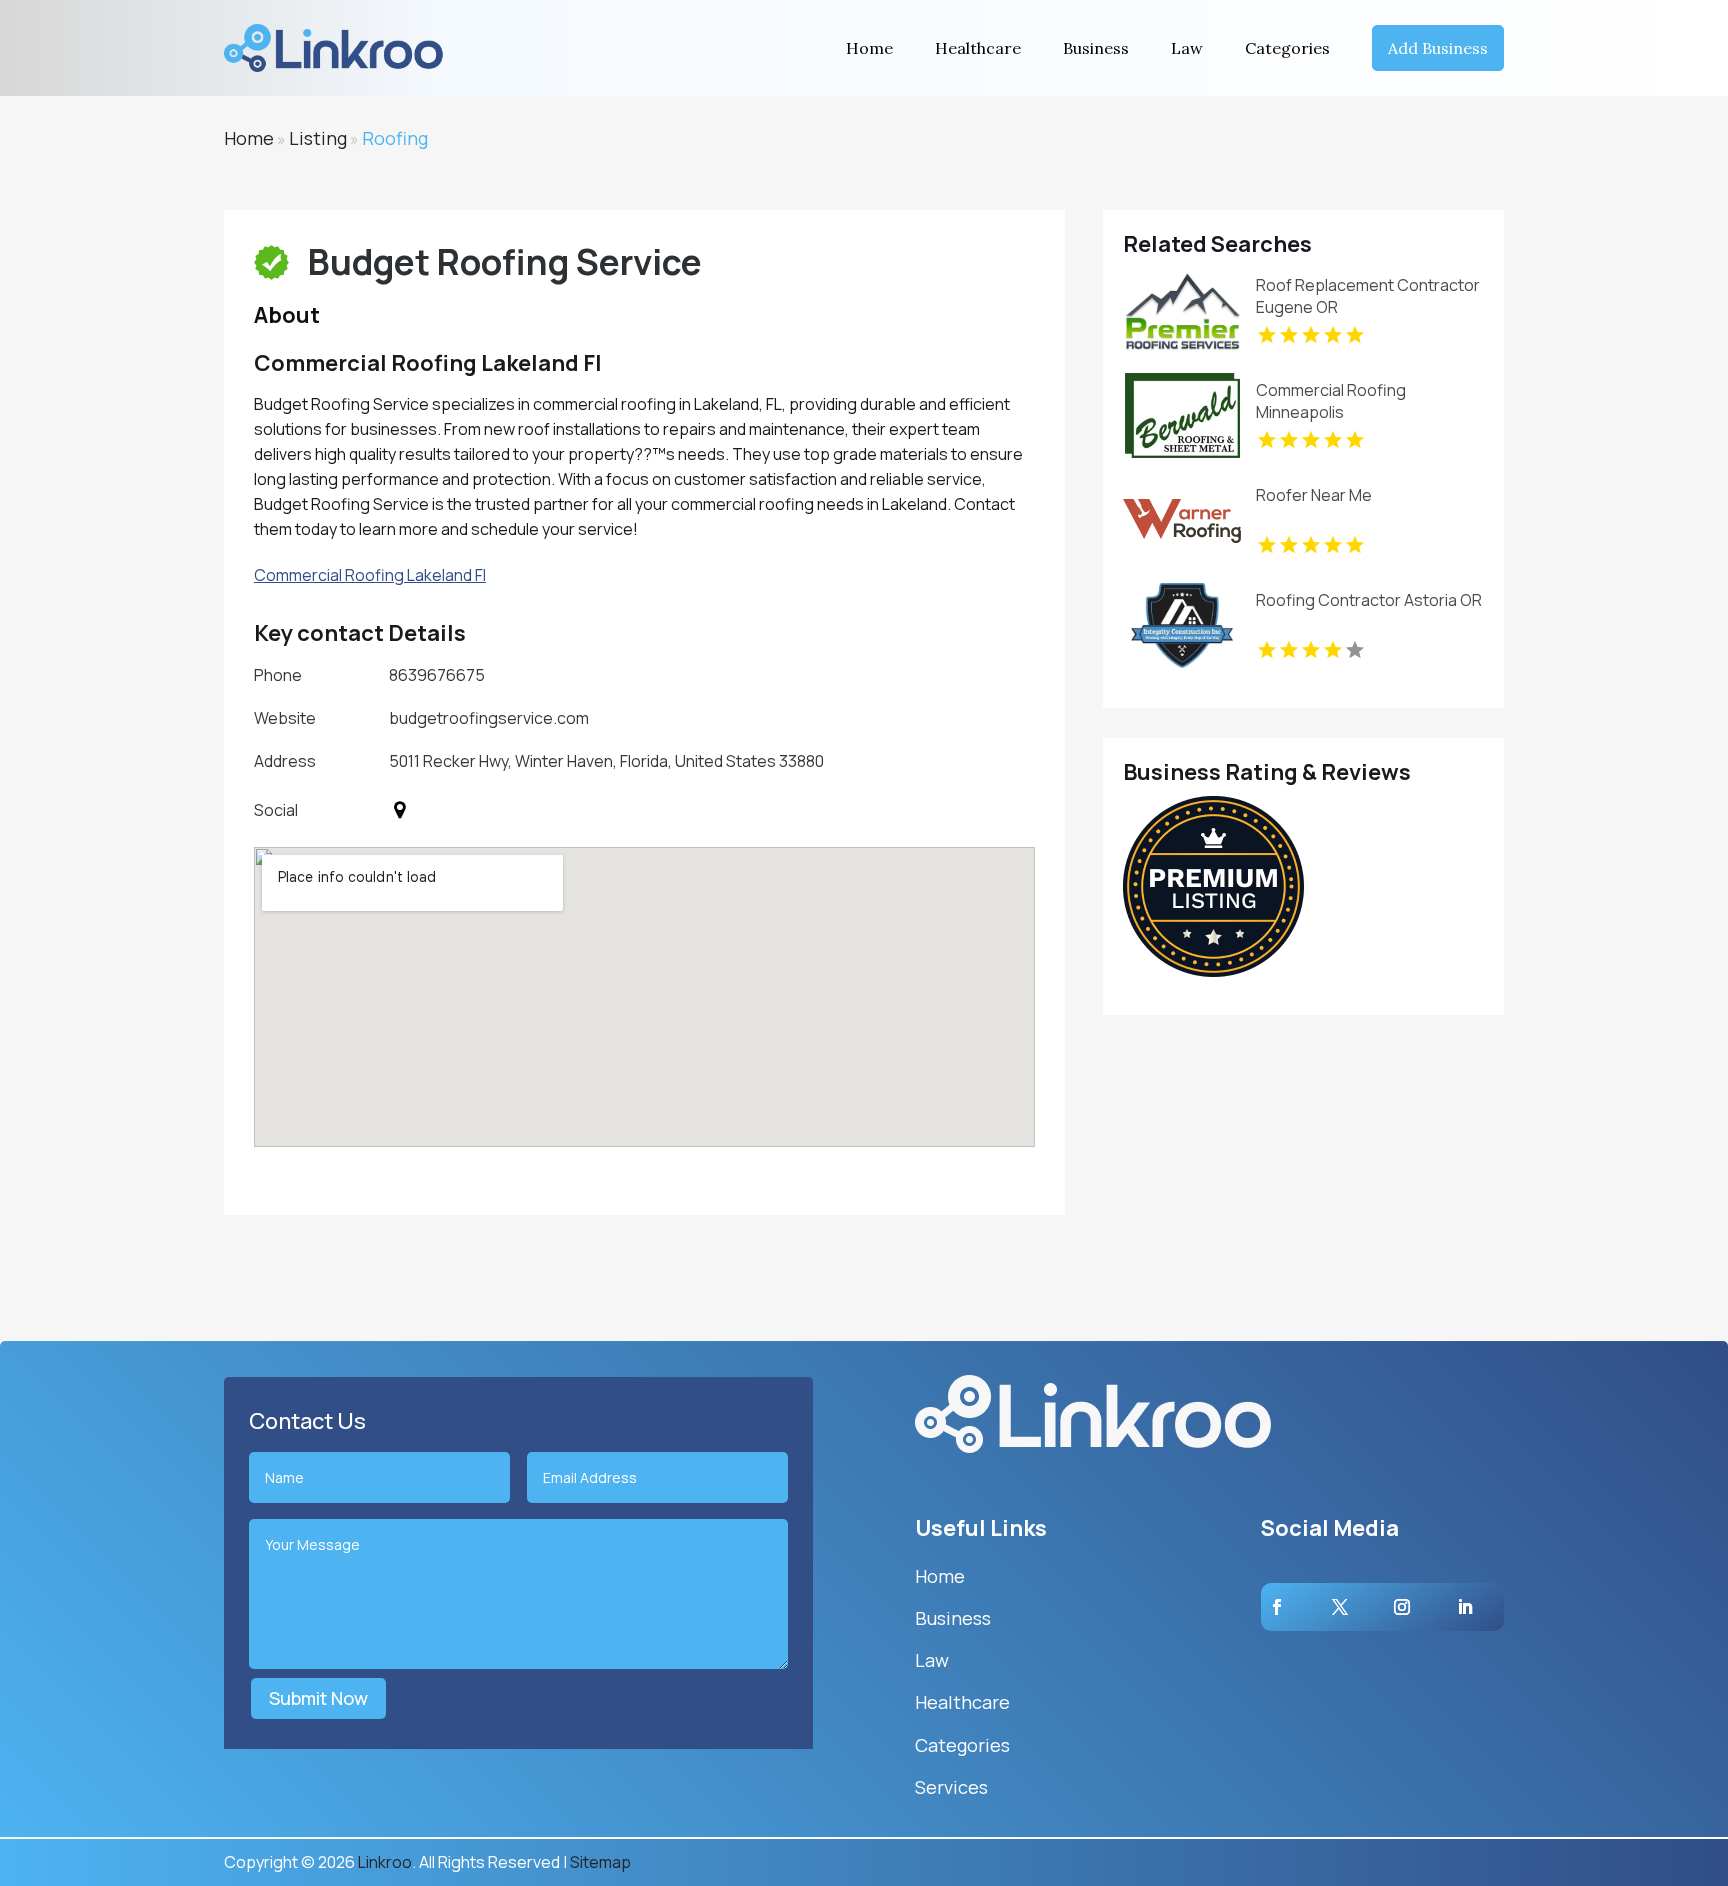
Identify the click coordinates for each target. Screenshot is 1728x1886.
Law (1187, 48)
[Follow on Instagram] (1402, 1607)
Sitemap (600, 1862)
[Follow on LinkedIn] (1465, 1607)
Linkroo (385, 1862)
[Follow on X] (1340, 1607)
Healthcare (978, 48)
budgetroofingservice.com (489, 718)
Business (1096, 48)
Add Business (1438, 48)
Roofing (395, 138)
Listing (318, 138)
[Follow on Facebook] (1277, 1607)
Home (869, 48)
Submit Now (318, 1698)
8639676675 (437, 675)
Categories (1287, 48)
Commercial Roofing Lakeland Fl (370, 575)
